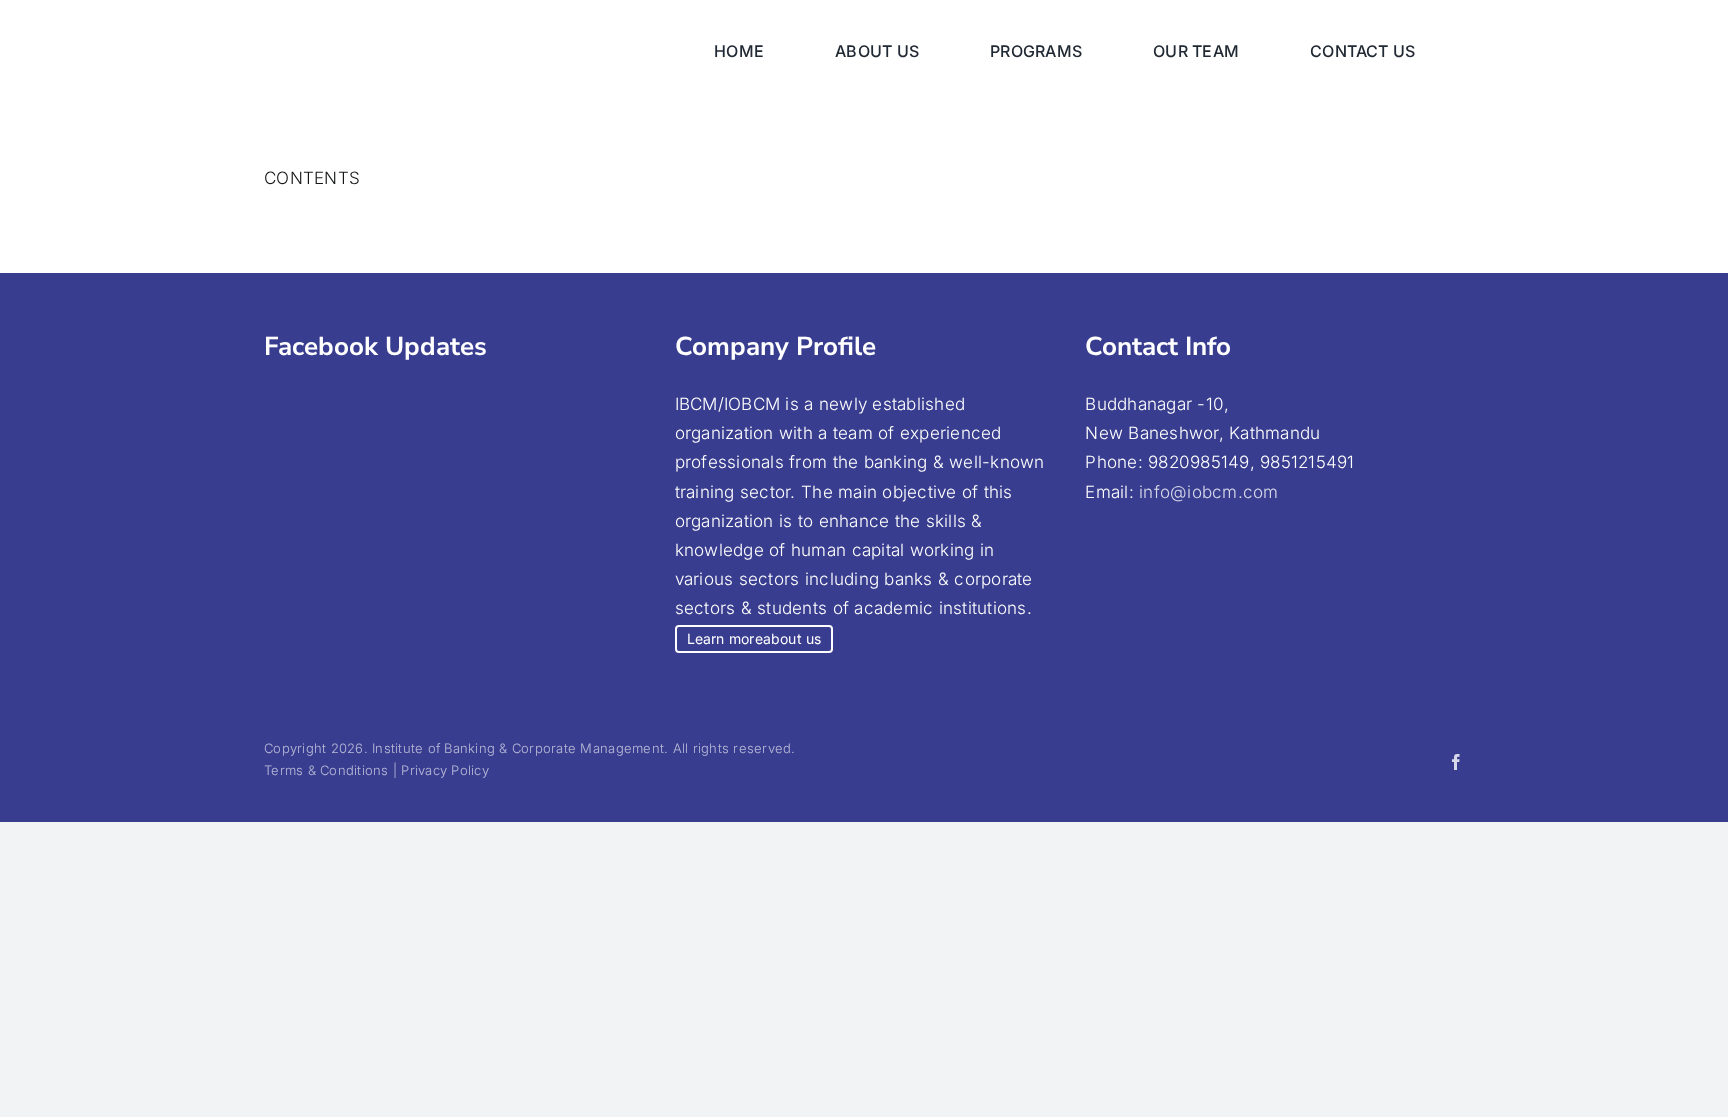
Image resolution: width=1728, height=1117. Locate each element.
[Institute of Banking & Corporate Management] (463, 28)
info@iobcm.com (1209, 492)
